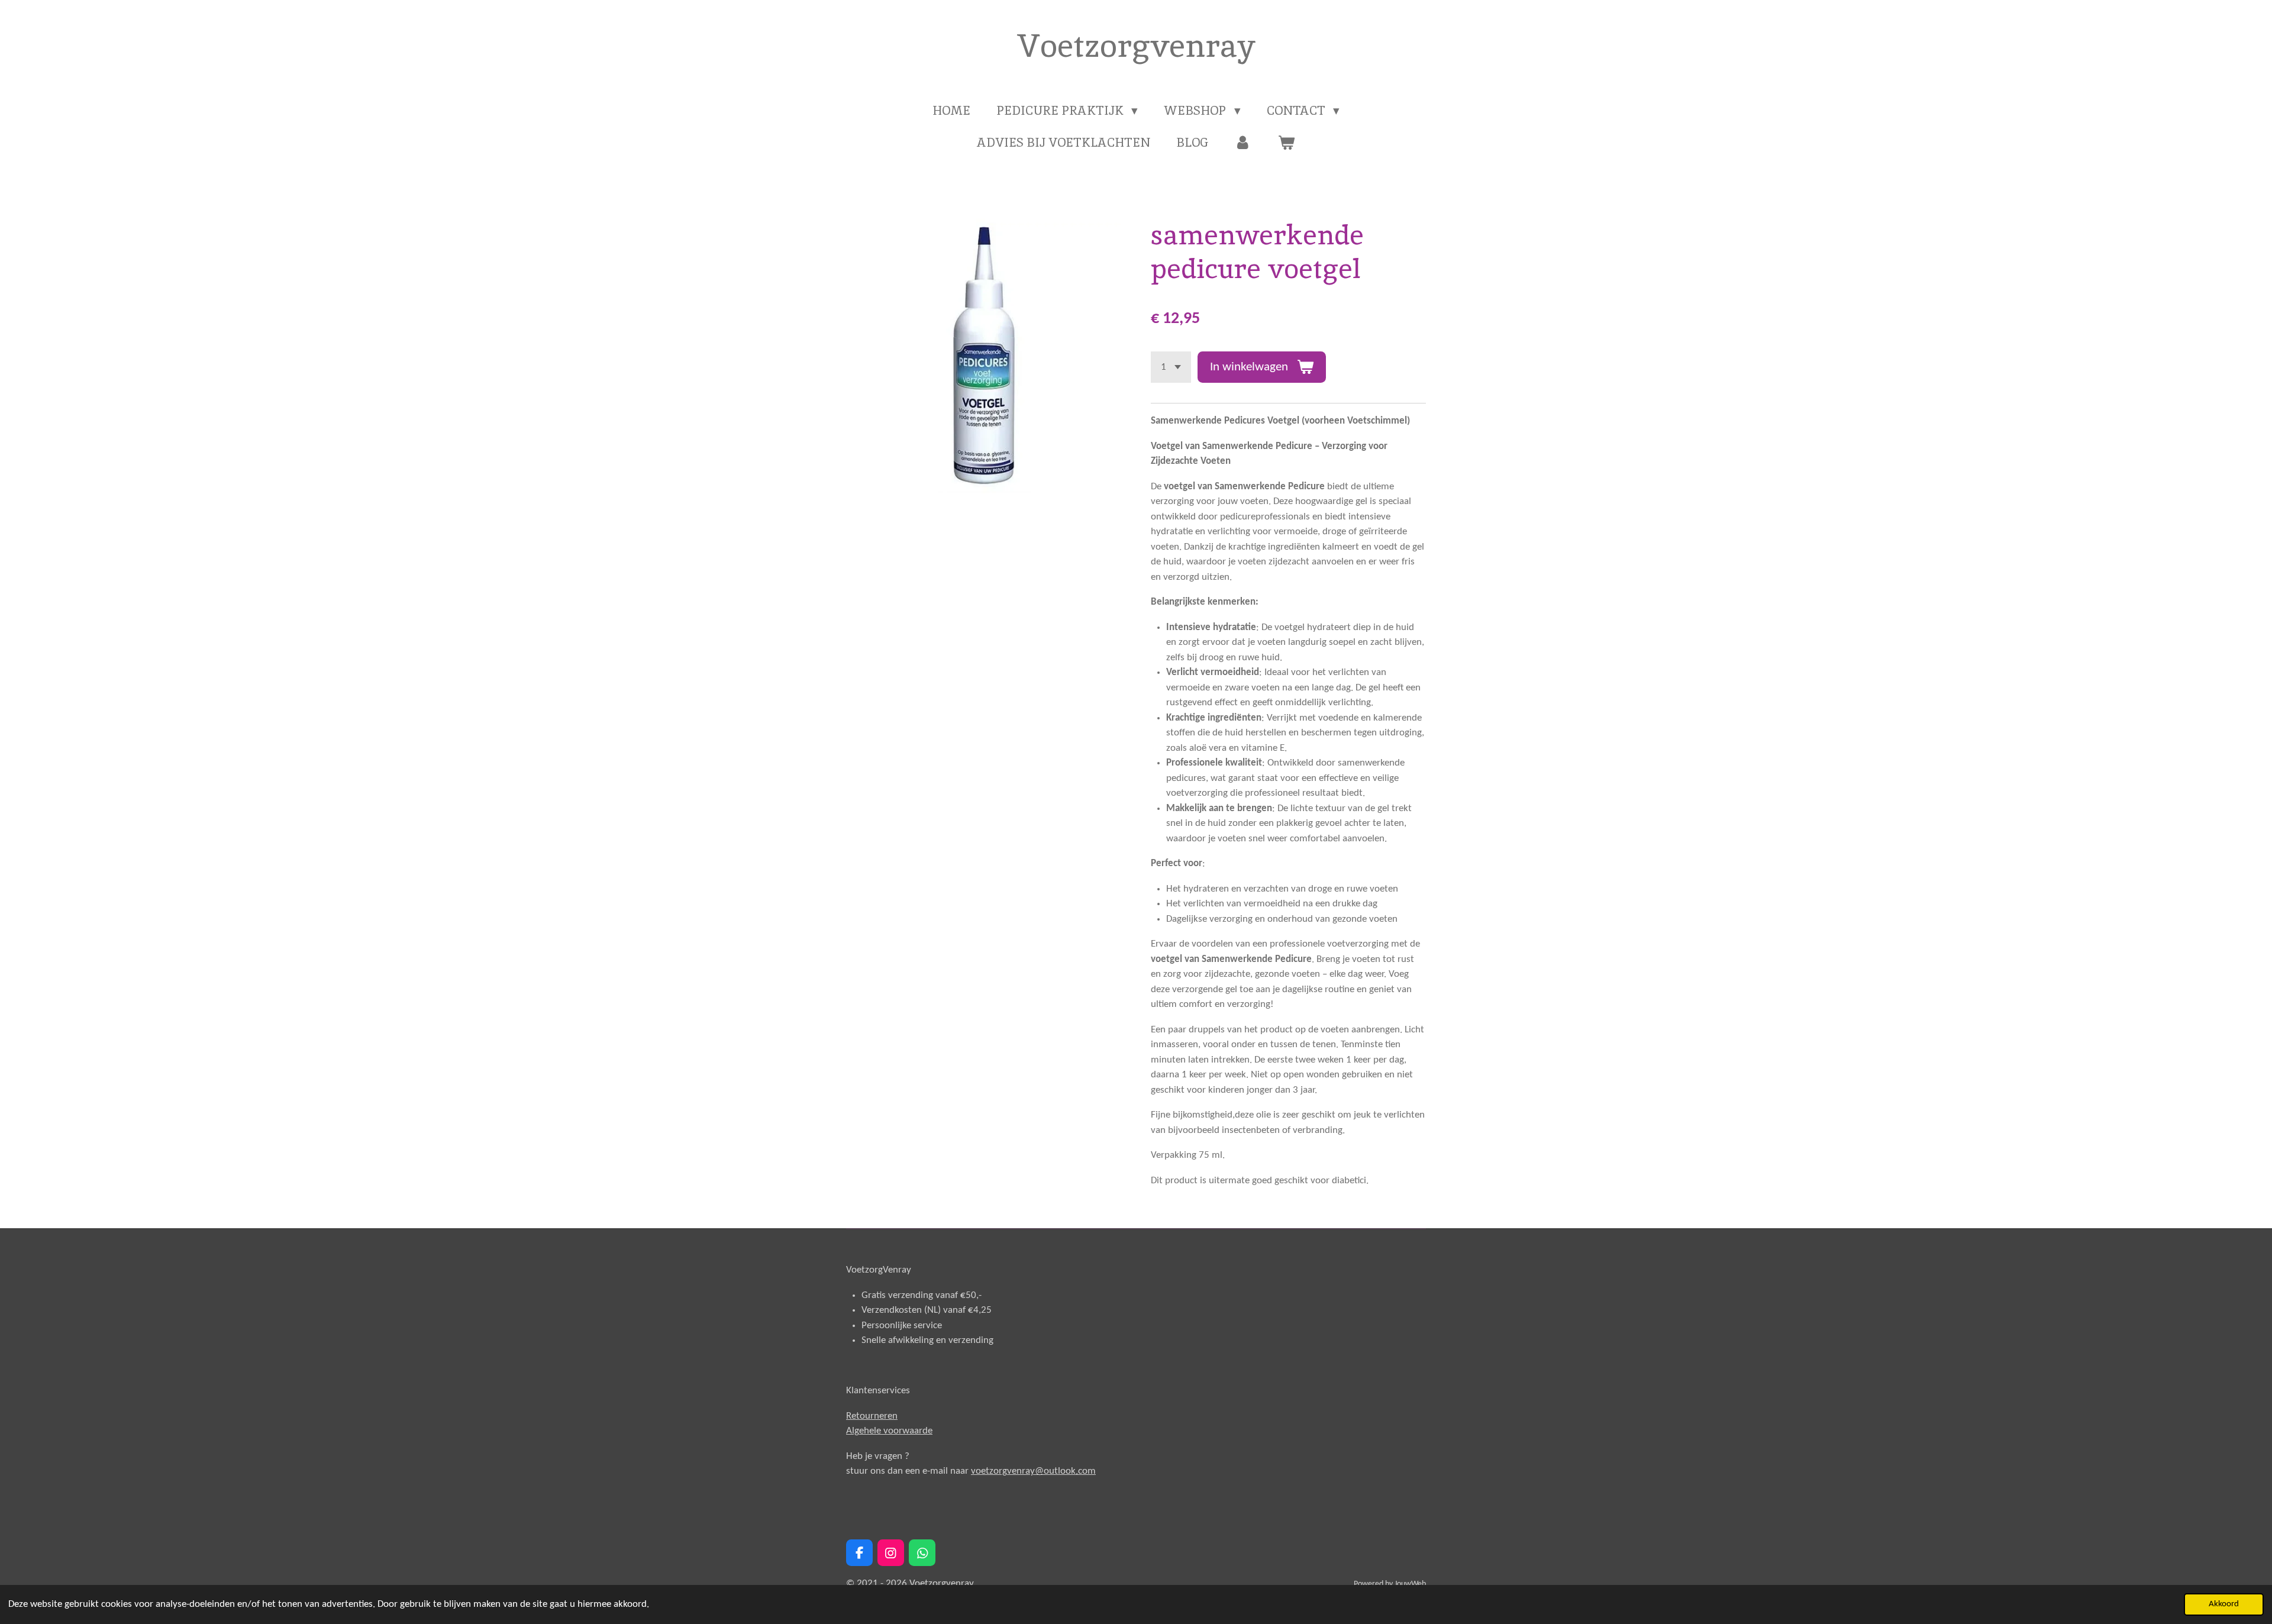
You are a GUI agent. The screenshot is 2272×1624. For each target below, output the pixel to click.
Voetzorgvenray (1136, 46)
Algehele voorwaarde (889, 1431)
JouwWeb (1410, 1584)
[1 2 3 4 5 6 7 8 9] (1171, 367)
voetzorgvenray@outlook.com (1033, 1471)
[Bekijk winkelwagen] (1287, 143)
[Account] (1243, 143)
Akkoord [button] (2224, 1604)
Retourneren (872, 1416)
